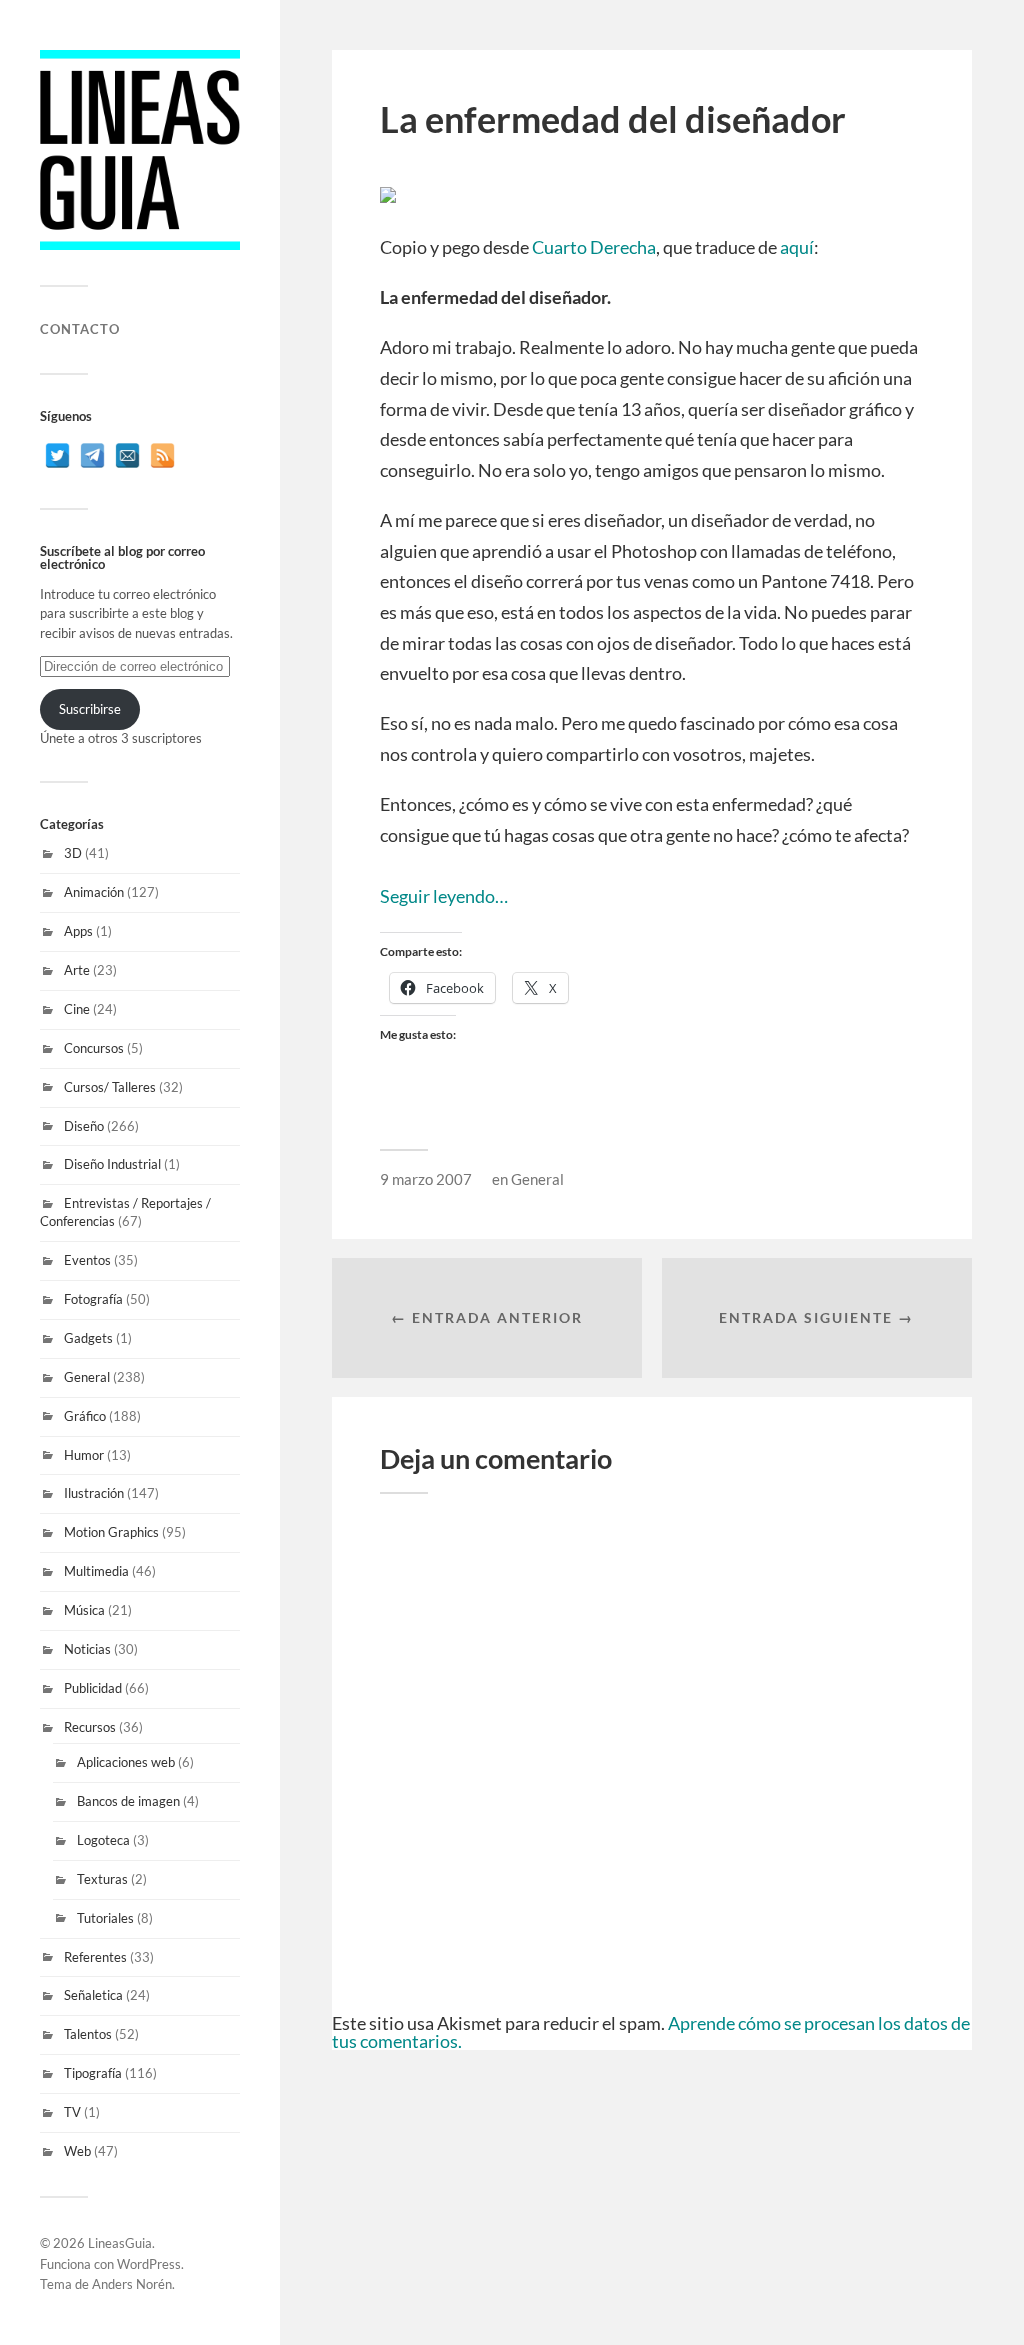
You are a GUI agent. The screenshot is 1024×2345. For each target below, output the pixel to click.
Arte (77, 970)
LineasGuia (120, 2243)
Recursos (90, 1727)
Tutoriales (105, 1918)
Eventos (87, 1260)
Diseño (84, 1126)
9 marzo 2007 (426, 1179)
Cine (77, 1009)
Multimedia (96, 1571)
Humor (84, 1455)
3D (73, 853)
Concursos (94, 1048)
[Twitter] (57, 455)
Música (84, 1610)
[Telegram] (92, 455)
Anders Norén (132, 2284)
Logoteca (103, 1840)
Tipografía (93, 2073)
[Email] (127, 455)
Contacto (80, 329)
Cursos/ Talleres (110, 1087)
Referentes (95, 1957)
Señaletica (93, 1995)
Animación (94, 892)
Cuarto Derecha (594, 247)
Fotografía (93, 1299)
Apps (78, 931)
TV (72, 2112)
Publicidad (93, 1688)
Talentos (88, 2034)
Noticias (87, 1649)
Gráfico (85, 1416)
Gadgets (88, 1338)
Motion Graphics (111, 1532)
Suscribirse (90, 709)
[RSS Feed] (162, 455)
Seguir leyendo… (444, 896)
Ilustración (94, 1493)
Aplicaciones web (126, 1762)
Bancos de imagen (128, 1801)
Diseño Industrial (112, 1164)
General (87, 1377)
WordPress (149, 2264)
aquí (797, 247)
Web (77, 2151)
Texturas (102, 1879)
